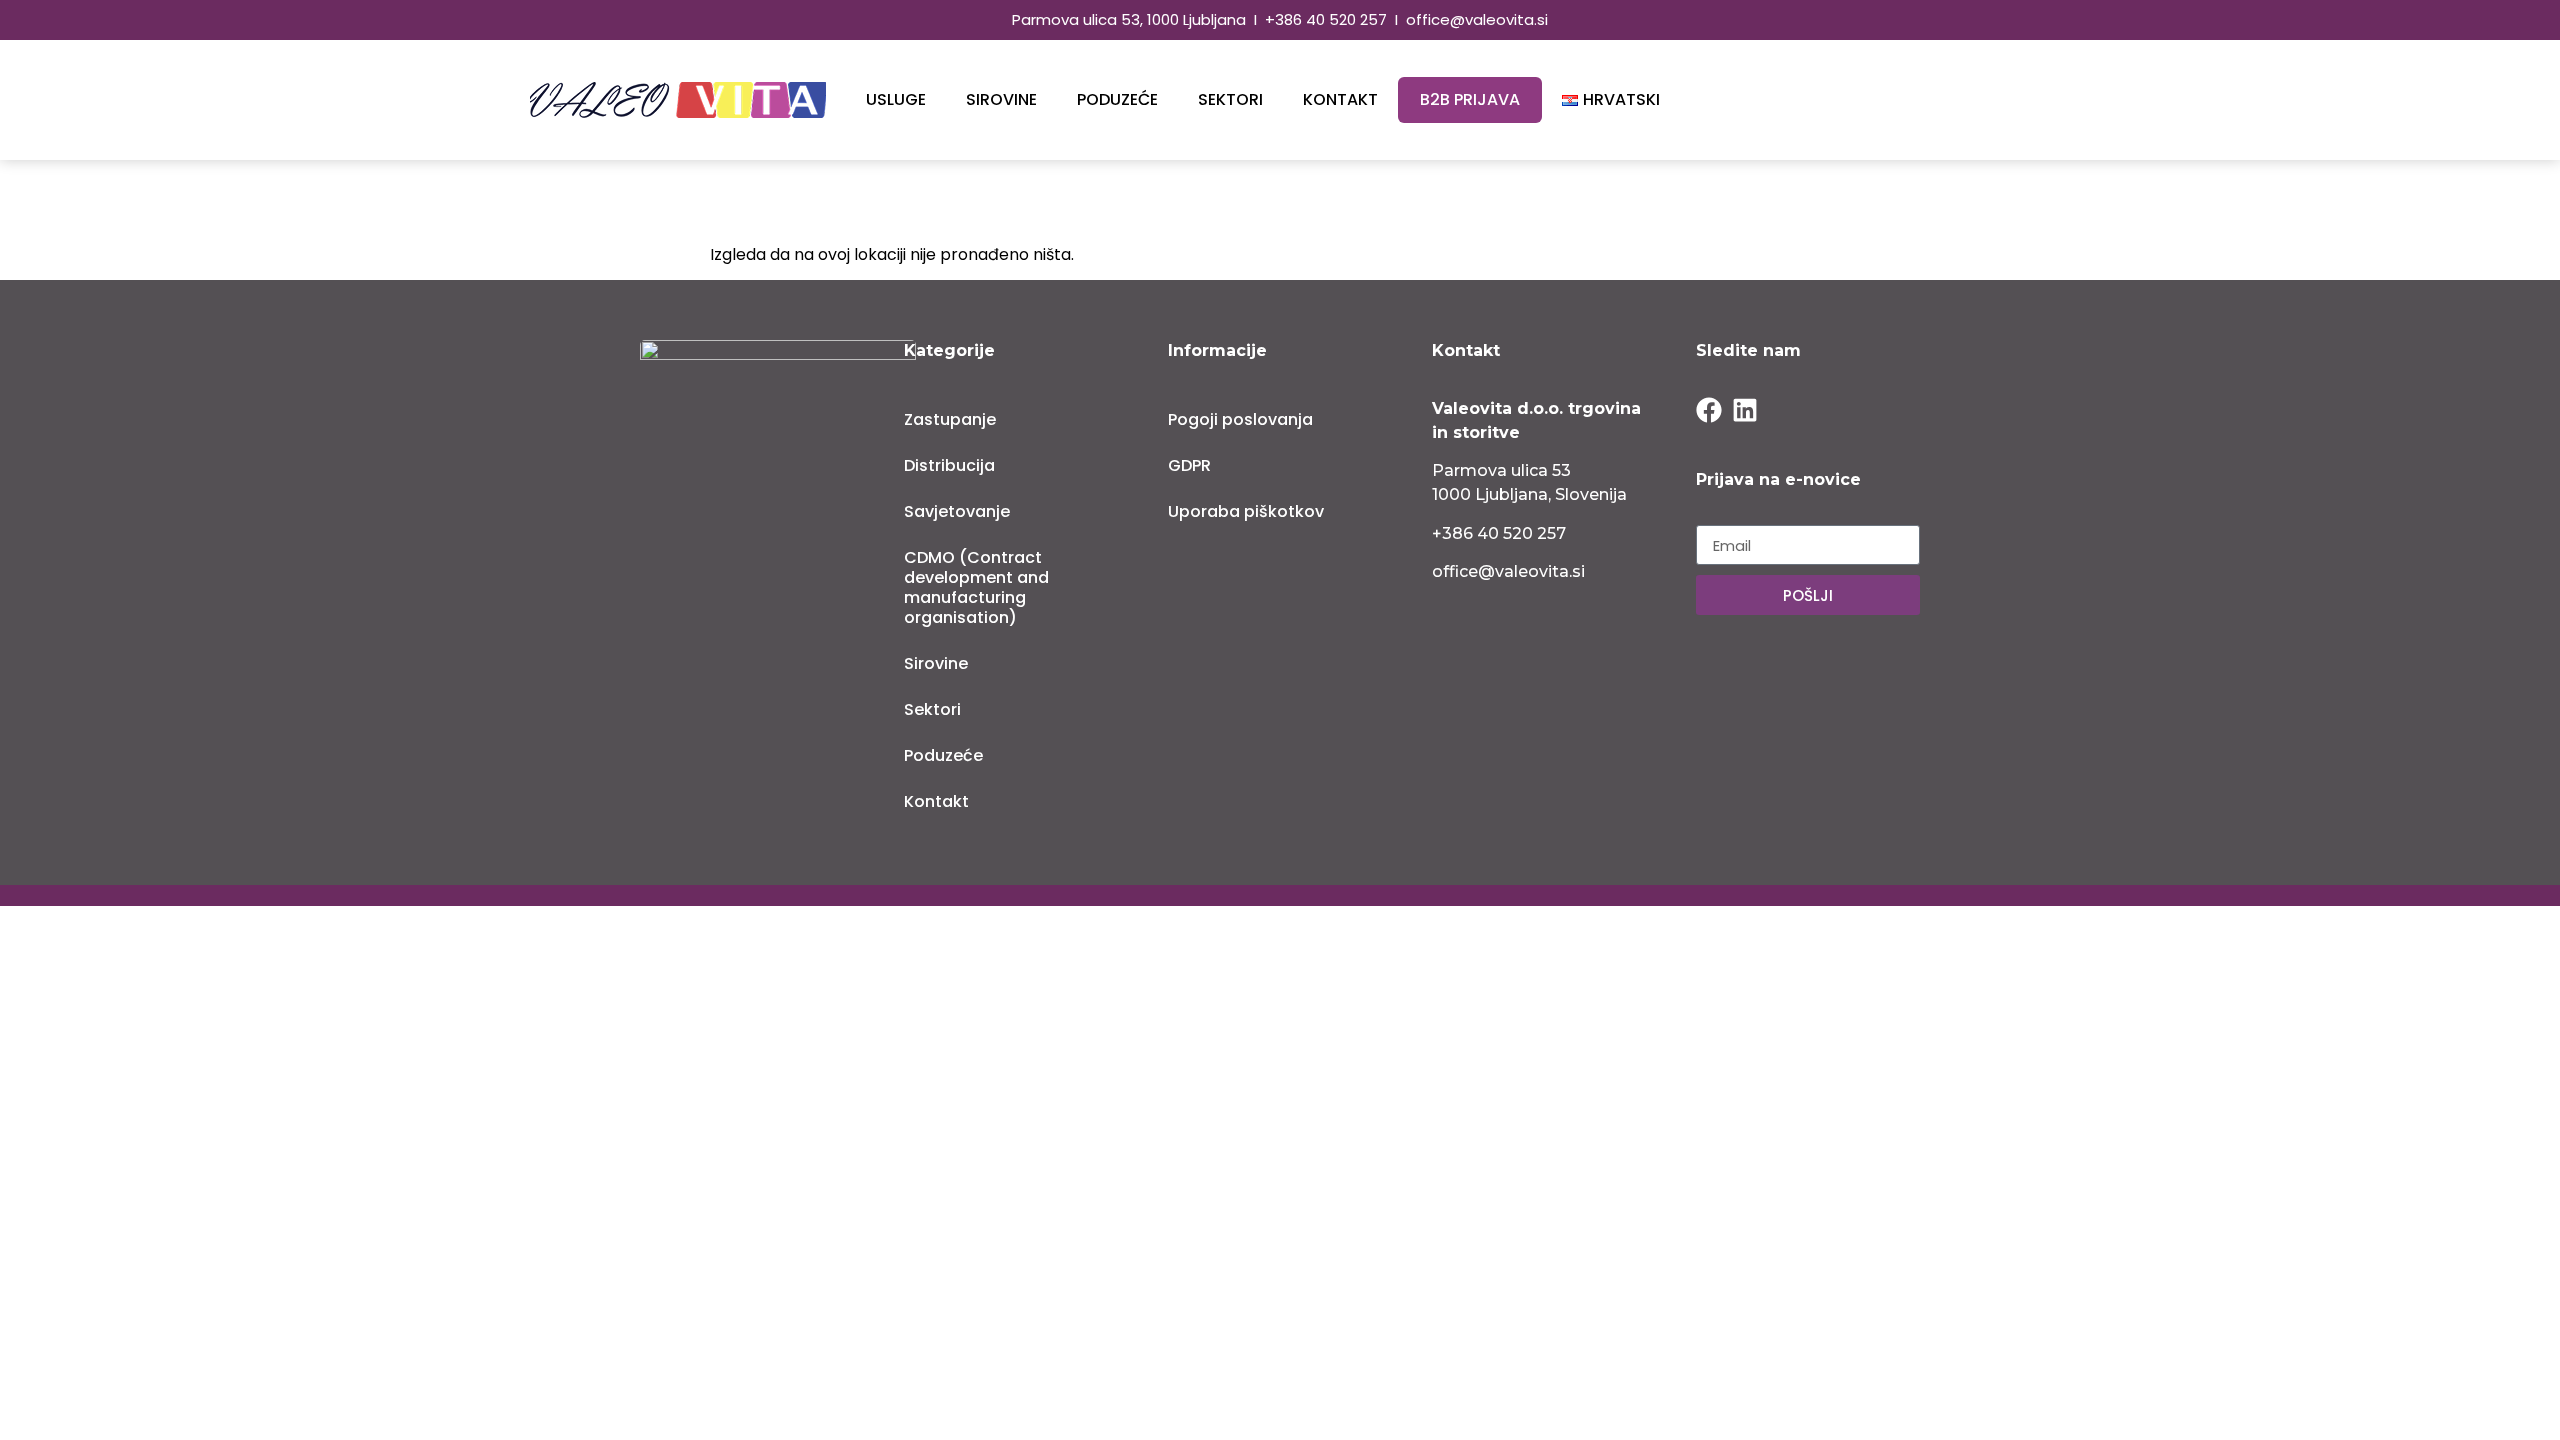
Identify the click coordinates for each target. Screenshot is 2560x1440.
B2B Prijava (1470, 99)
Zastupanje (950, 419)
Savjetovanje (957, 511)
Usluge (896, 99)
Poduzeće (1117, 99)
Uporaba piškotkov (1246, 511)
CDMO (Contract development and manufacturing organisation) (976, 587)
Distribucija (949, 465)
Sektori (1230, 99)
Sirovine (1001, 99)
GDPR (1189, 465)
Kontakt (1340, 99)
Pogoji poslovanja (1240, 419)
